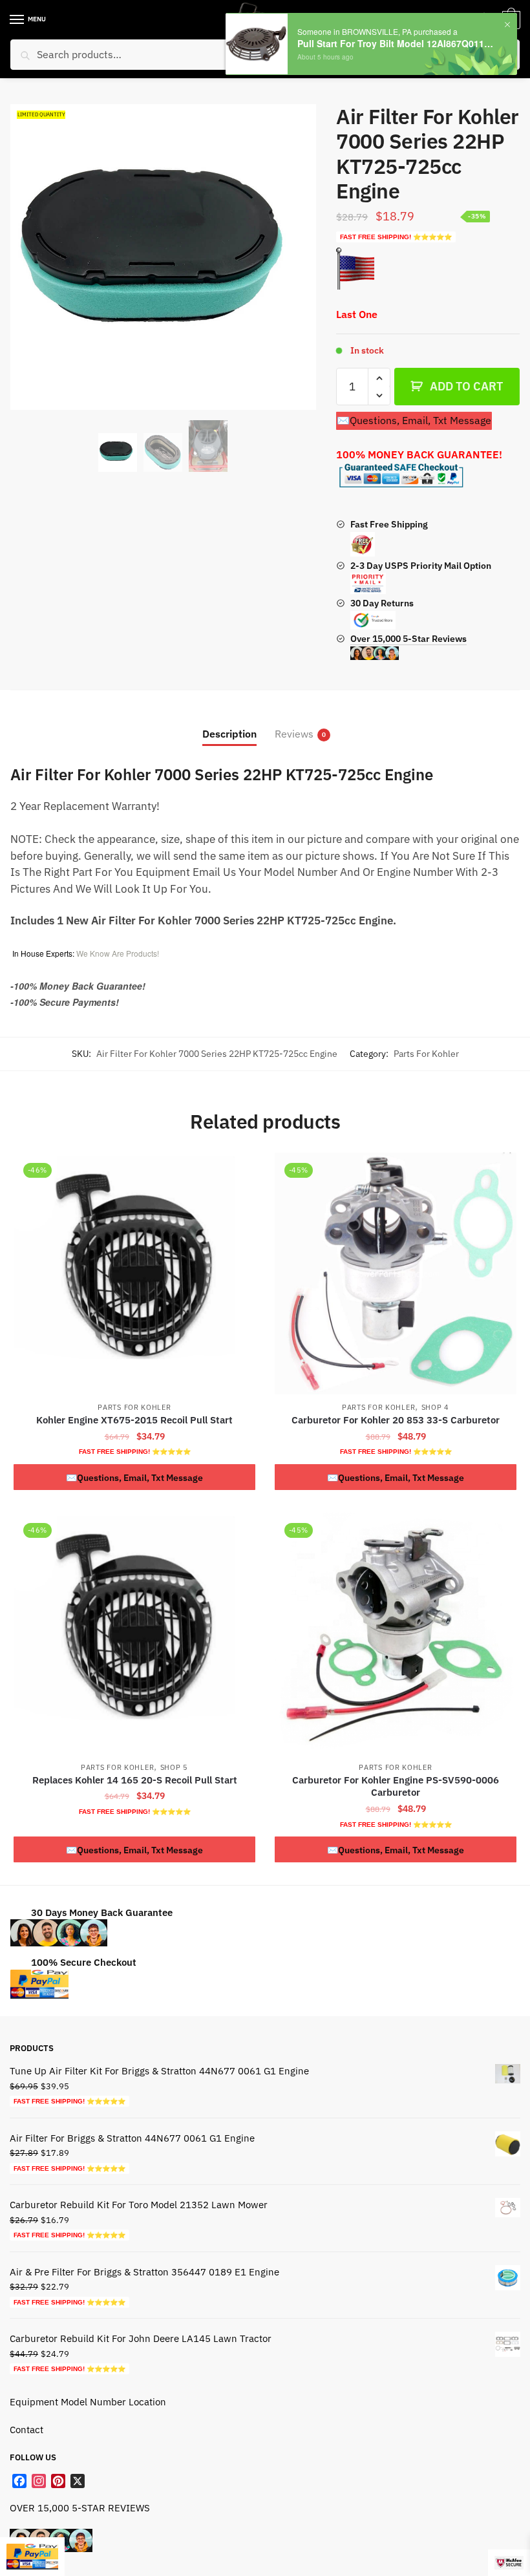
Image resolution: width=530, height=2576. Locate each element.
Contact (26, 2430)
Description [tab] (229, 734)
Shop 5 (174, 1767)
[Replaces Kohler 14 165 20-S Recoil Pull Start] (134, 1634)
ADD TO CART (466, 386)
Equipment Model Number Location (88, 2402)
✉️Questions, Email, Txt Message (414, 420)
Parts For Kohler (426, 1054)
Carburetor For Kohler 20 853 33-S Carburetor (396, 1420)
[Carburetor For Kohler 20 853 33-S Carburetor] (396, 1273)
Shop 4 (435, 1407)
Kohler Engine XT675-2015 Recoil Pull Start (134, 1420)
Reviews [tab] (294, 734)
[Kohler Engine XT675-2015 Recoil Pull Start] (134, 1273)
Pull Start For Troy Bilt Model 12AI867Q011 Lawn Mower (396, 44)
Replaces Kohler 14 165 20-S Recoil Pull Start (135, 1780)
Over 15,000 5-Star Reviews (408, 639)
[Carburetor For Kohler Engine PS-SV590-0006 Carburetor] (396, 1634)
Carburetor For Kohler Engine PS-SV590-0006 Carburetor (396, 1786)
